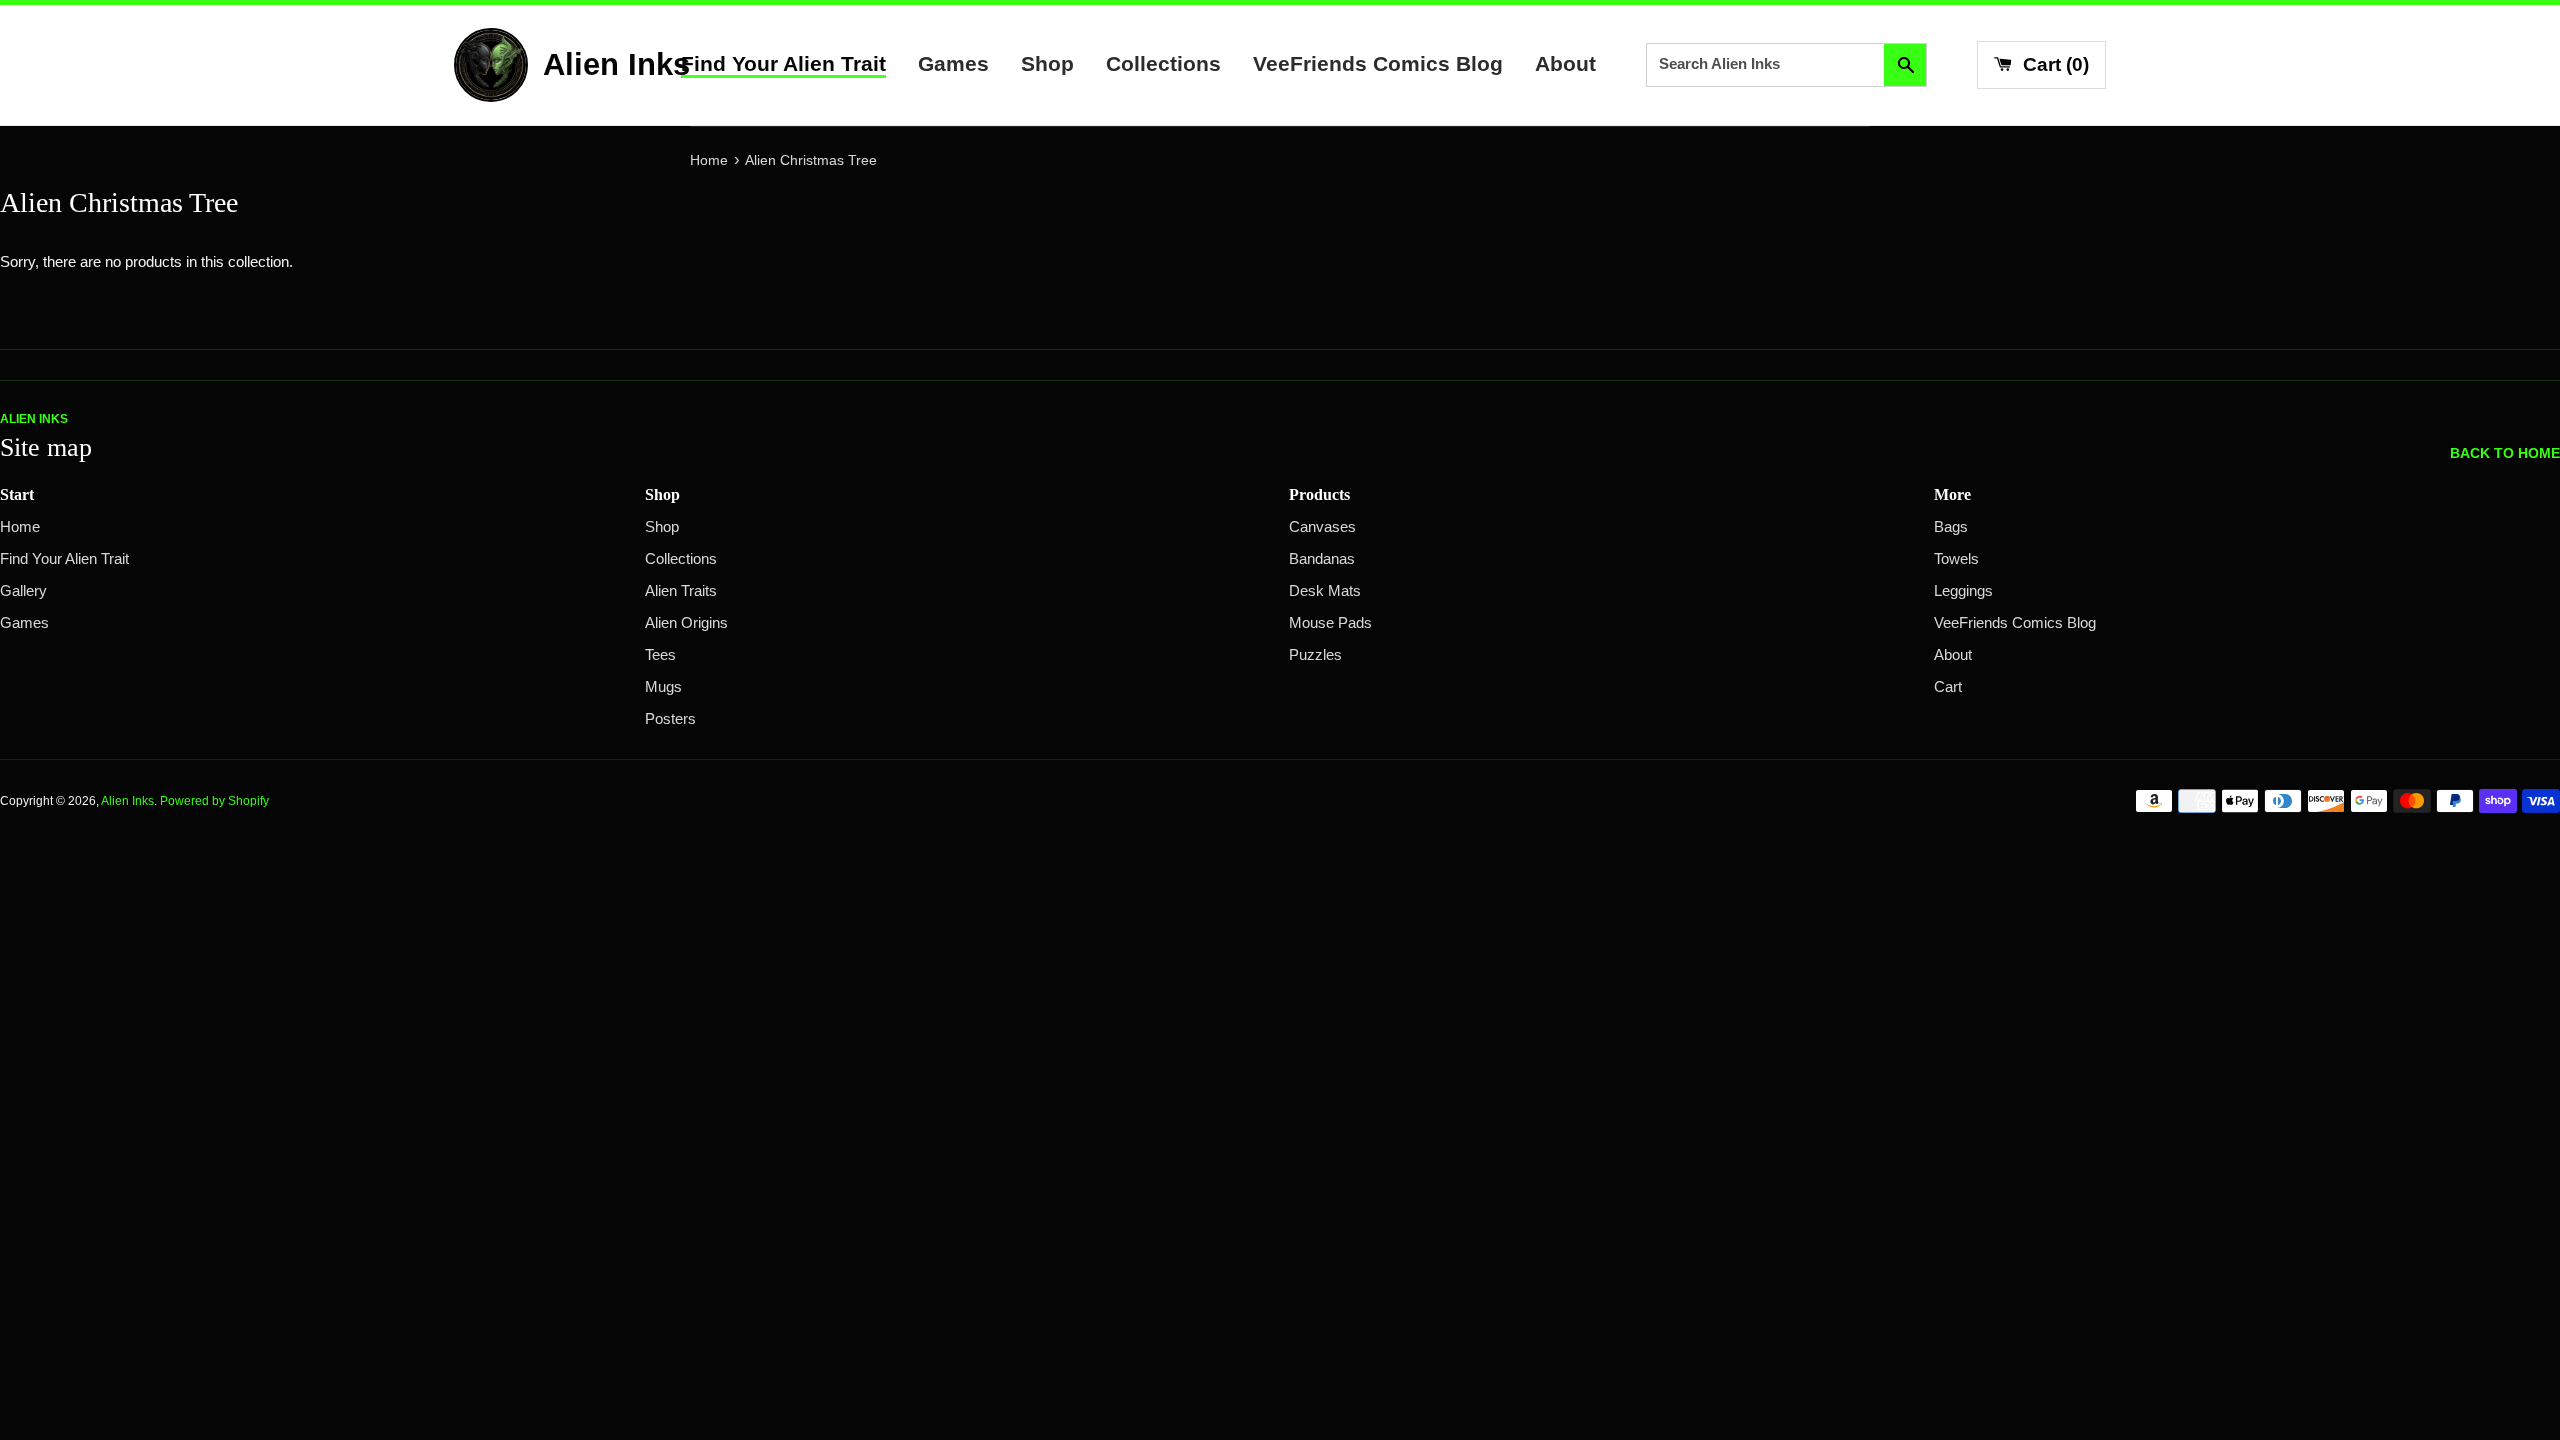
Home (20, 527)
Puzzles (1315, 655)
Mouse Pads (1330, 623)
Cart (1948, 687)
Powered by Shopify (214, 801)
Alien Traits (681, 591)
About (1565, 64)
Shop (1047, 64)
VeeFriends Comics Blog (1378, 64)
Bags (1951, 527)
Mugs (663, 687)
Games (953, 64)
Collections (1163, 64)
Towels (1956, 559)
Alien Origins (686, 623)
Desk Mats (1325, 591)
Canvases (1322, 527)
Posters (670, 719)
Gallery (23, 591)
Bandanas (1322, 559)
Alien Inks (127, 801)
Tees (660, 655)
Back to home (2505, 453)
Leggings (1963, 591)
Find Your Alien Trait (783, 64)
